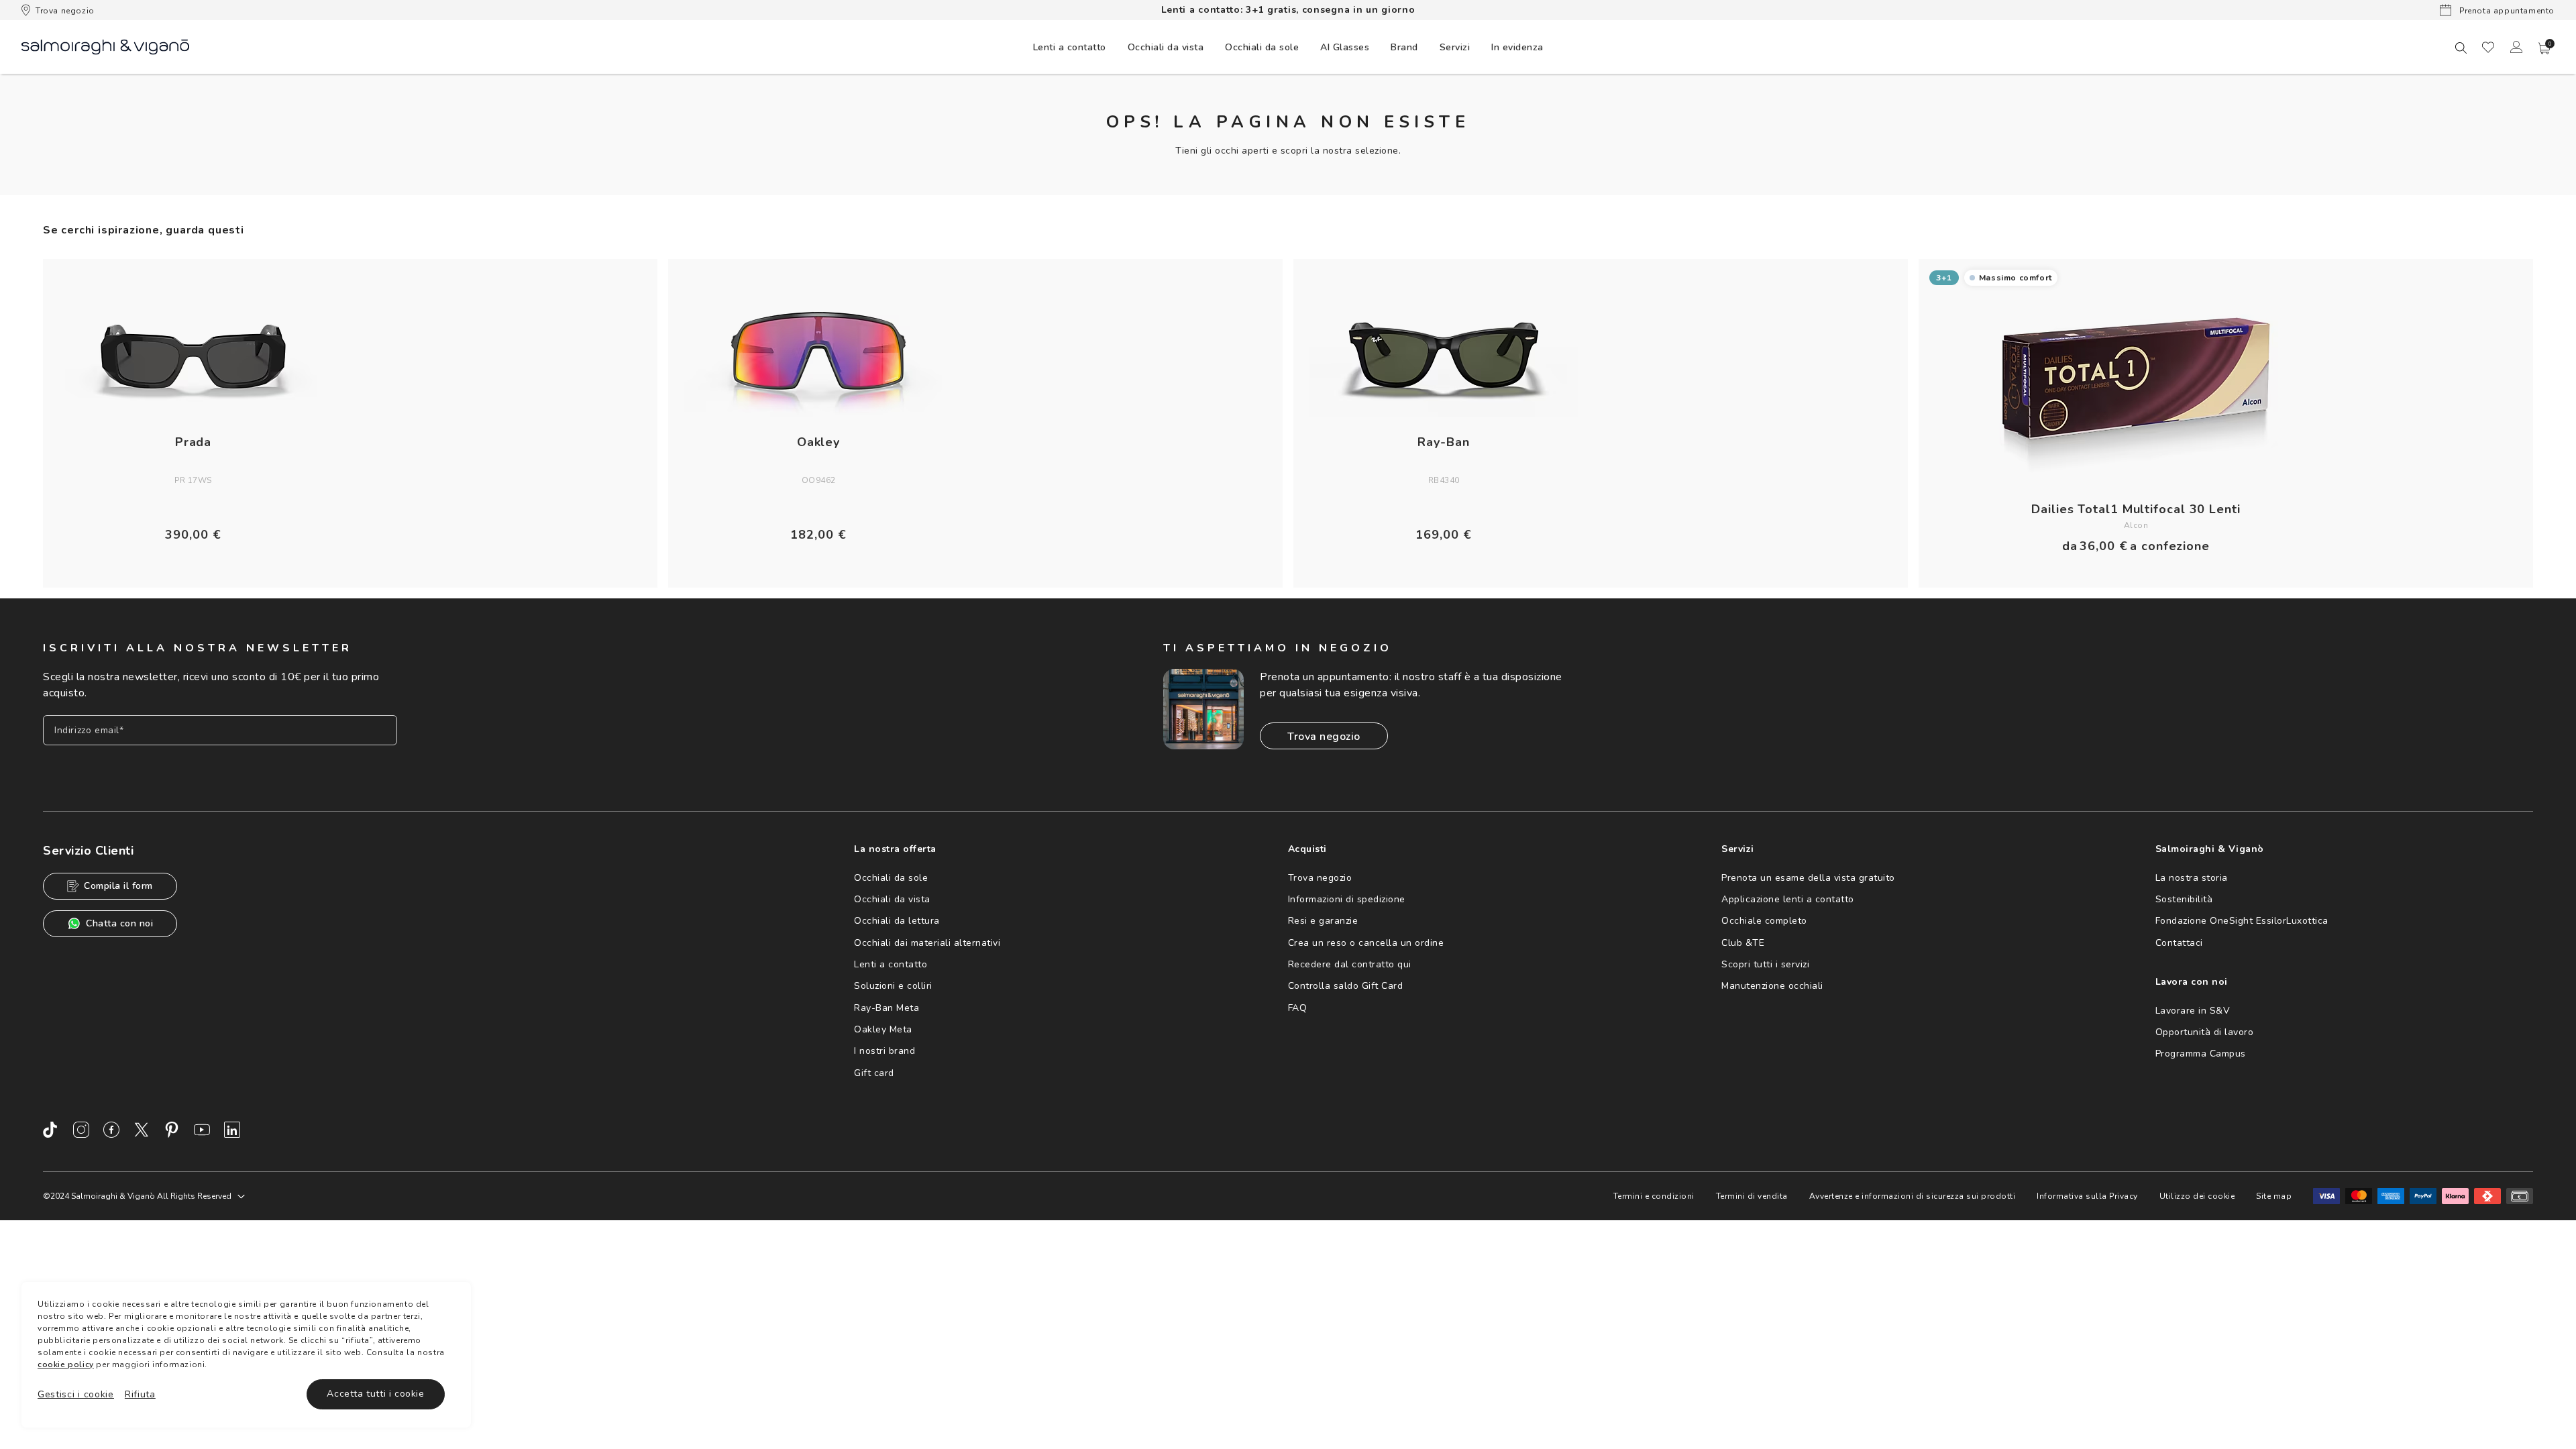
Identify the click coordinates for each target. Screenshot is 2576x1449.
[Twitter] (142, 1130)
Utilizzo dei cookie (2197, 1196)
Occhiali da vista (892, 899)
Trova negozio (65, 11)
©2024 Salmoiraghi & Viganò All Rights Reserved (137, 1196)
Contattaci (2179, 943)
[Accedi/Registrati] (2516, 47)
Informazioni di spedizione (1347, 899)
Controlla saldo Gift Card (1346, 986)
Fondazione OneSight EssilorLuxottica (2242, 921)
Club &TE (1743, 943)
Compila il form (118, 886)
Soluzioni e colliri (893, 986)
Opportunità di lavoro (2205, 1032)
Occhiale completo (1764, 921)
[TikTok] (51, 1130)
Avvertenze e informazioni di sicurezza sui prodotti (1913, 1196)
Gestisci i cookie (76, 1394)
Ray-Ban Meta (887, 1008)
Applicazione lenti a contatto (1788, 899)
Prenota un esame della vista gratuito (1808, 878)
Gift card (874, 1073)
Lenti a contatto (891, 964)
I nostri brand (884, 1051)
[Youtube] (202, 1130)
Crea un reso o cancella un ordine (1366, 943)
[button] (2544, 48)
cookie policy (66, 1364)
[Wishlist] (2488, 47)
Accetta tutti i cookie (375, 1394)
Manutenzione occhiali (1772, 986)
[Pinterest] (172, 1130)
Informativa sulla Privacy (2087, 1196)
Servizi (1455, 47)
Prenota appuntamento (2506, 11)
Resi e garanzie (1323, 921)
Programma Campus (2201, 1054)
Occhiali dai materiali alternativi (927, 943)
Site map (2274, 1196)
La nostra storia (2192, 878)
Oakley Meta (883, 1029)
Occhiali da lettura (897, 921)
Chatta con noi (119, 923)
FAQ (1298, 1008)
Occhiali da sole (891, 878)
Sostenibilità (2184, 899)
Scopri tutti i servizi (1765, 964)
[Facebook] (111, 1130)
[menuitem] (1070, 47)
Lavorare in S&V (2193, 1011)
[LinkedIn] (232, 1130)
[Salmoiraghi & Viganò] (105, 46)
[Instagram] (81, 1130)
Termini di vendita (1752, 1196)
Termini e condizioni (1654, 1196)
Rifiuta (140, 1394)
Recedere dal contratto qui (1350, 964)
